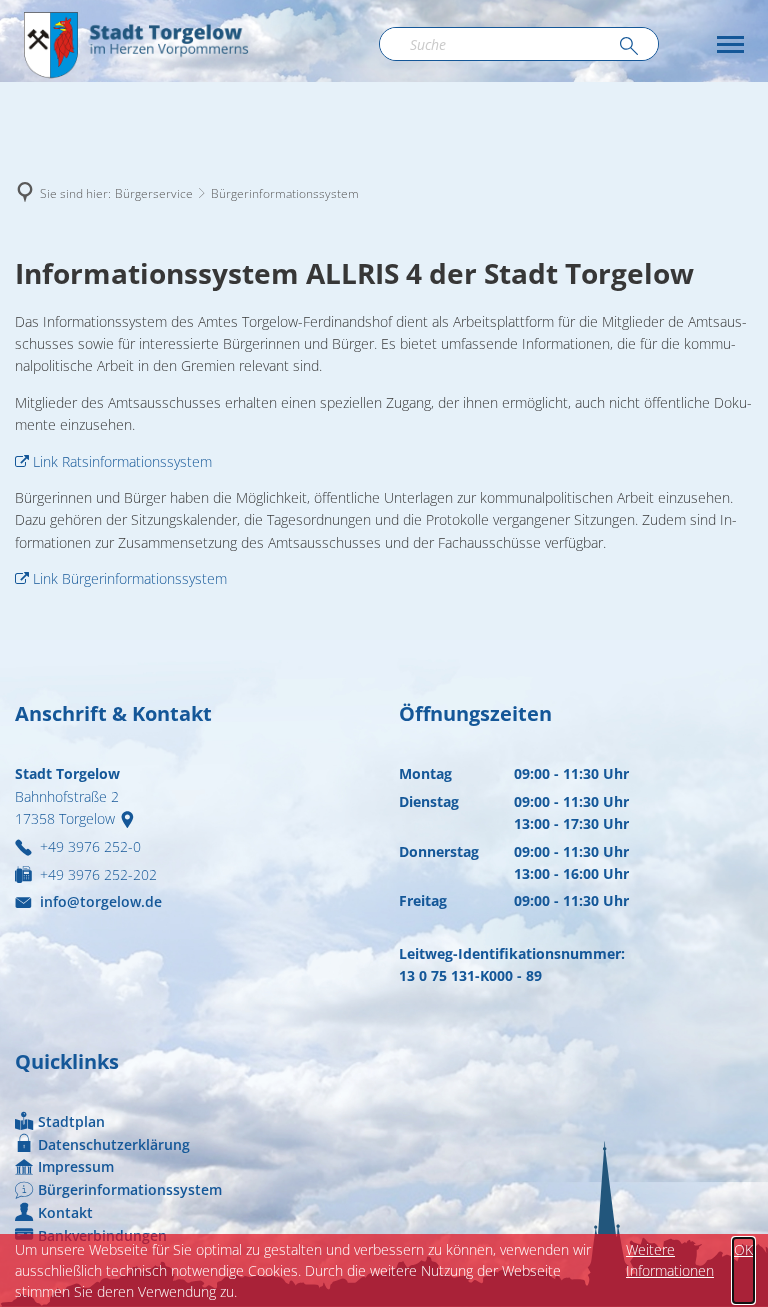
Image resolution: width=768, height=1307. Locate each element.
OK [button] (743, 1249)
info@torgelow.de (101, 901)
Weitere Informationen (670, 1260)
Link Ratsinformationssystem (122, 461)
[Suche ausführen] (629, 47)
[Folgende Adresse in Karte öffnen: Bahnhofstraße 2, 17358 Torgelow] (131, 818)
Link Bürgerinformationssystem (130, 578)
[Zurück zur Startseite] (135, 44)
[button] (730, 44)
